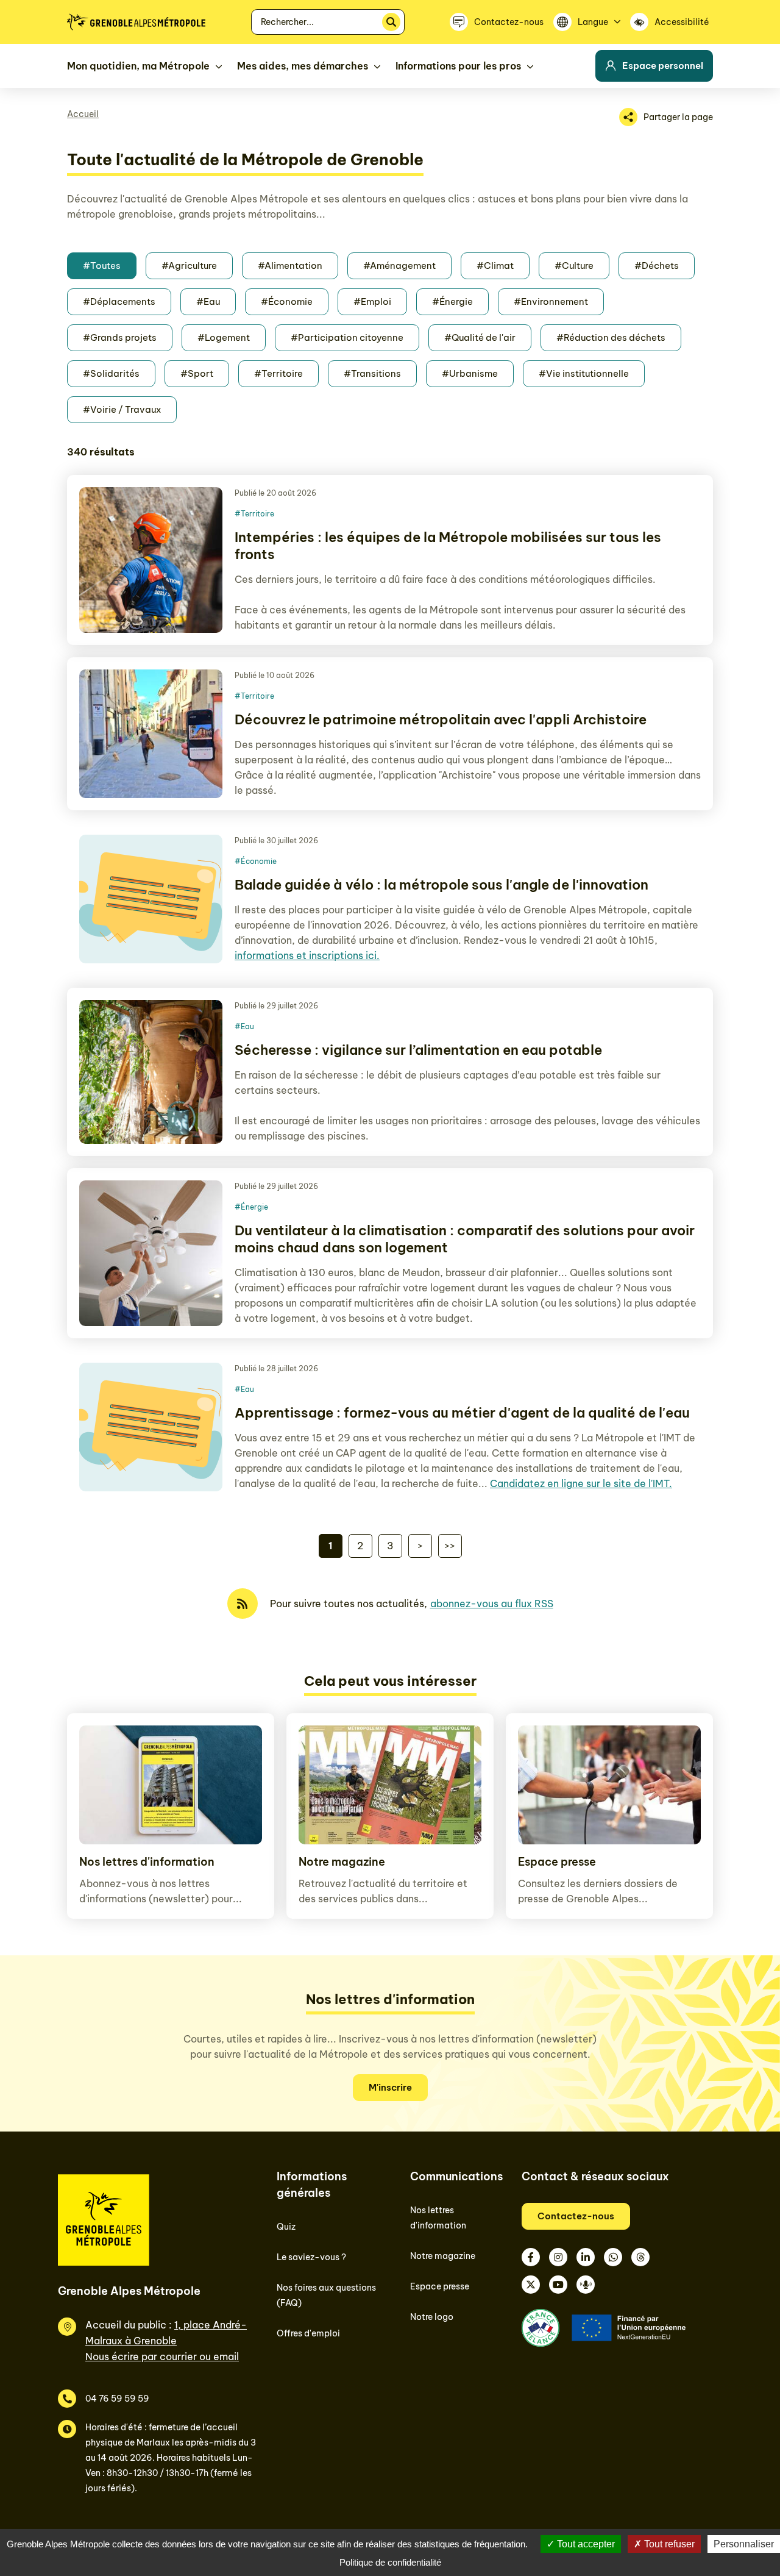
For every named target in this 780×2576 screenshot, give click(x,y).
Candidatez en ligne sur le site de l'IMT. (581, 1483)
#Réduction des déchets (611, 337)
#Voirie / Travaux (122, 409)
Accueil (83, 114)
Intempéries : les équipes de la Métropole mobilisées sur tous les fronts (448, 546)
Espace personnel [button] (663, 66)
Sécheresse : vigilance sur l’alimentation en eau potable (418, 1050)
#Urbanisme (470, 373)
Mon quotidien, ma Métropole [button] (138, 66)
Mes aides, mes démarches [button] (303, 66)
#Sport (197, 373)
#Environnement (551, 301)
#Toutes (102, 266)
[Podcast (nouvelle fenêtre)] (586, 2285)
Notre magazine (342, 1862)
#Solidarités (111, 373)
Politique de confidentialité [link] (390, 2562)
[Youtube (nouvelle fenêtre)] (558, 2285)
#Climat (495, 266)
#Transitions (372, 373)
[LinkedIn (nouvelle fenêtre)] (586, 2257)
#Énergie (452, 301)
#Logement (224, 337)
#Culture (574, 266)
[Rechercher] (391, 22)
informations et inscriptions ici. (307, 955)
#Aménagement (399, 266)
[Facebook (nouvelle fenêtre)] (531, 2257)
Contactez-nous (576, 2216)
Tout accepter (585, 2544)
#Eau (208, 301)
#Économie (287, 301)
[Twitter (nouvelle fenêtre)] (531, 2285)
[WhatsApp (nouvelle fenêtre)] (613, 2257)
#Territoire (278, 373)
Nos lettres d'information (147, 1862)
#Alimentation (290, 266)
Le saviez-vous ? (311, 2257)
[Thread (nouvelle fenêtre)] (640, 2257)
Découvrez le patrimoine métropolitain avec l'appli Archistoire (441, 719)
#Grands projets (120, 337)
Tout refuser (668, 2544)
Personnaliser (744, 2544)
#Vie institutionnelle (584, 373)
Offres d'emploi (308, 2333)
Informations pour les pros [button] (458, 66)
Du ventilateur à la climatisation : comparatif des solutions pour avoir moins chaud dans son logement (465, 1239)
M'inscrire (390, 2087)
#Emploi (372, 301)
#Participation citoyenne (347, 337)
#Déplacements (119, 301)
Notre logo (432, 2317)
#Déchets (657, 266)
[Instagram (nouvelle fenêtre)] (558, 2257)
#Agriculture (189, 266)
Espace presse (557, 1862)
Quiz (286, 2227)
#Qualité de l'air (480, 337)
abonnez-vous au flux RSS (492, 1604)
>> (450, 1546)
